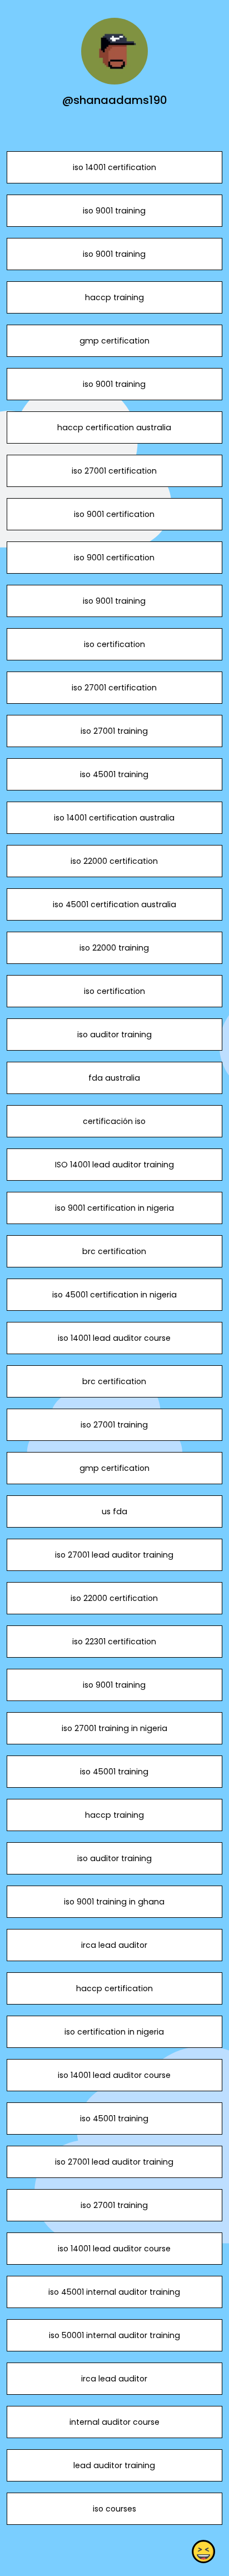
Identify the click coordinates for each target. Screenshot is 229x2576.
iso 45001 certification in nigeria (114, 1295)
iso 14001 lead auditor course (114, 1338)
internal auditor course (114, 2422)
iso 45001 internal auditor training (114, 2292)
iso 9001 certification (114, 514)
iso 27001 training (114, 731)
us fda (114, 1511)
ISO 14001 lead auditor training (114, 1165)
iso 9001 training (114, 211)
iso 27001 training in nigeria (114, 1728)
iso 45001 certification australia (114, 904)
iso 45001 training (114, 774)
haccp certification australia (114, 427)
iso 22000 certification (114, 861)
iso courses (114, 2509)
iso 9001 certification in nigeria (114, 1208)
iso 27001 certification (114, 471)
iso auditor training (114, 1035)
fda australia (114, 1078)
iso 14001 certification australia (114, 818)
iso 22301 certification (114, 1642)
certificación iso (114, 1121)
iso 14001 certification (114, 167)
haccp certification (114, 1988)
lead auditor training (114, 2465)
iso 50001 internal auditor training (114, 2335)
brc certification (114, 1251)
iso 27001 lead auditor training (114, 1555)
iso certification (114, 644)
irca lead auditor (114, 1945)
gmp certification (114, 341)
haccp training (114, 297)
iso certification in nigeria (114, 2032)
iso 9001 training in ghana (114, 1902)
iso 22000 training (114, 948)
